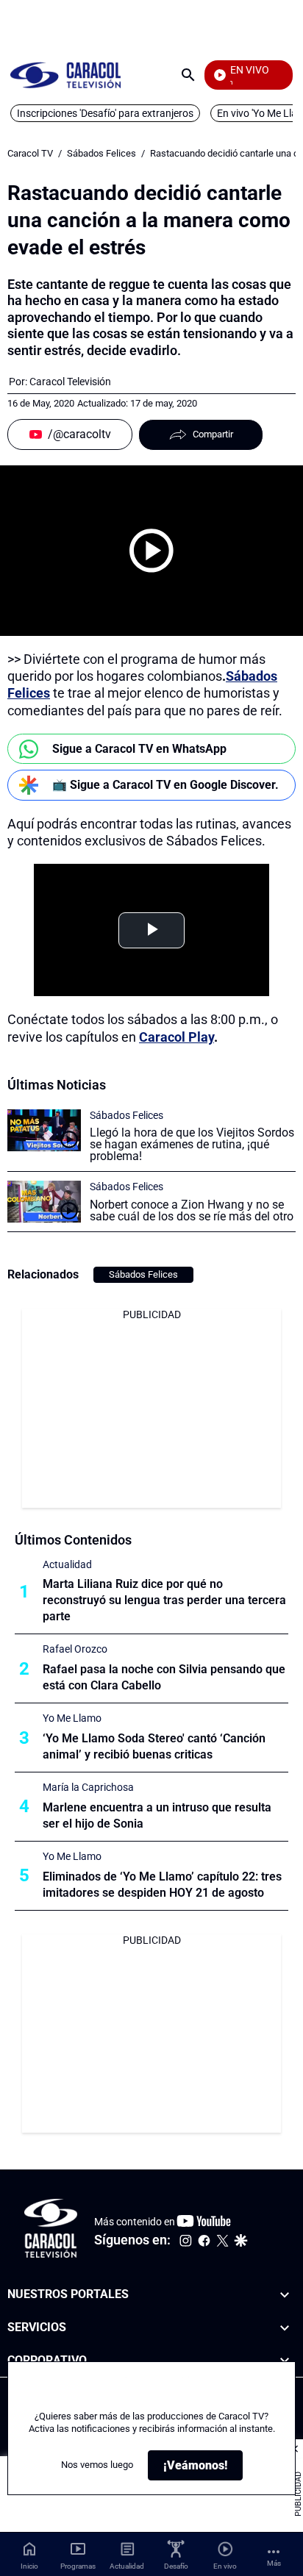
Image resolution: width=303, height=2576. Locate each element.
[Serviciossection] (285, 2328)
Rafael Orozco (75, 1649)
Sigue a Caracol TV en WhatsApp (139, 749)
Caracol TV (30, 153)
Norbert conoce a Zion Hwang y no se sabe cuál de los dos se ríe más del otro (192, 1210)
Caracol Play (177, 1037)
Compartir (213, 434)
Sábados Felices (101, 153)
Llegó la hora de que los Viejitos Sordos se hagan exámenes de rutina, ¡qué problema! (192, 1144)
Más (274, 2563)
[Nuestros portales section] (285, 2295)
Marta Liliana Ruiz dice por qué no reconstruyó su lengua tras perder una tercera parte (164, 1600)
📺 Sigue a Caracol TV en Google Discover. (165, 785)
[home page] (65, 75)
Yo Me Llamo (72, 1718)
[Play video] (151, 551)
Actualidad (67, 1564)
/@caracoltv (79, 434)
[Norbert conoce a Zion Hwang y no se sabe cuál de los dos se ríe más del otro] (44, 1202)
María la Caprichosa (88, 1787)
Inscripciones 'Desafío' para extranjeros (105, 113)
